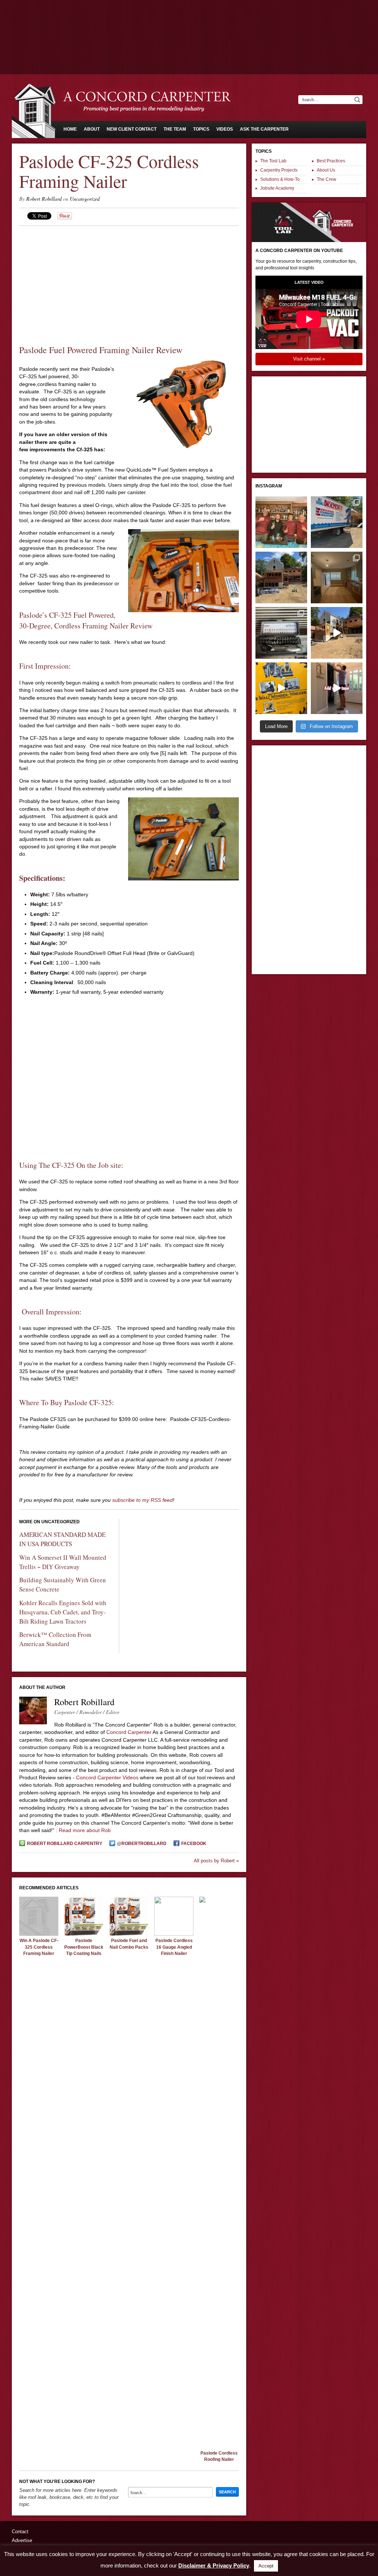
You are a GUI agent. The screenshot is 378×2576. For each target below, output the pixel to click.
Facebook (194, 1844)
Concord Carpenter (129, 1732)
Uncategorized (85, 199)
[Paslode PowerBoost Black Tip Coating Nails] (84, 1934)
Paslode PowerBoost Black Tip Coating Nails (84, 1947)
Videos (225, 129)
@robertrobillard (142, 1844)
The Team (175, 129)
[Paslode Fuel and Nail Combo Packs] (129, 1934)
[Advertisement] (189, 20)
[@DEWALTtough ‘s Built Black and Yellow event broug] (281, 688)
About (92, 129)
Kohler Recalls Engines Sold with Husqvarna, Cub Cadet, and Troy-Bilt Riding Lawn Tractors (63, 1612)
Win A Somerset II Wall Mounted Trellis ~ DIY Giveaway (63, 1562)
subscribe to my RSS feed (142, 1500)
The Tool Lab (273, 161)
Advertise (22, 2540)
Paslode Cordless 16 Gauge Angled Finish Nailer (174, 1947)
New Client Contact (132, 129)
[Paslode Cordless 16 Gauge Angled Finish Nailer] (174, 1934)
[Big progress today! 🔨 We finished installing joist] (337, 633)
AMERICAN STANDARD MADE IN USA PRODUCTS (62, 1539)
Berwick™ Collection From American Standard (55, 1639)
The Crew (327, 179)
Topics (201, 129)
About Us (326, 170)
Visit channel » (309, 359)
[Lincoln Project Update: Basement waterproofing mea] (337, 522)
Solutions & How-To (280, 179)
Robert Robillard (44, 199)
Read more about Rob (85, 1830)
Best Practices (331, 161)
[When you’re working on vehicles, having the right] (281, 633)
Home (70, 129)
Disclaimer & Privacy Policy (214, 2565)
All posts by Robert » (216, 1861)
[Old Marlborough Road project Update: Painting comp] (337, 577)
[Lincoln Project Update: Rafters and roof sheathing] (281, 577)
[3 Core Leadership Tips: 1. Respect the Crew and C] (281, 522)
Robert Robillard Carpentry (65, 1844)
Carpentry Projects (279, 170)
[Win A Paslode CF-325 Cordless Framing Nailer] (39, 1934)
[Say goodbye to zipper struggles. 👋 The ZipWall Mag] (337, 688)
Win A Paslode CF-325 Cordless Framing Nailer (39, 1947)
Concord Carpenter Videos (107, 1777)
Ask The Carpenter (264, 129)
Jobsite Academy (277, 188)
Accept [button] (266, 2566)
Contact (20, 2532)
